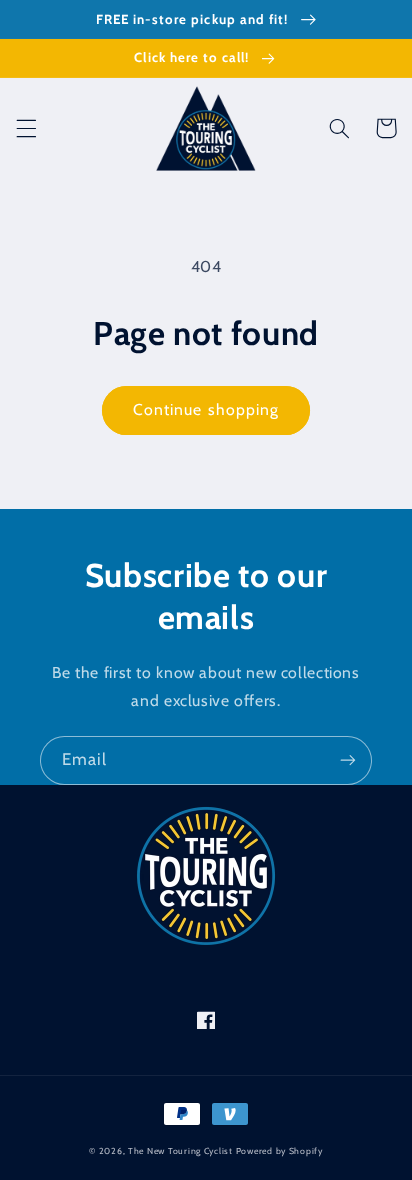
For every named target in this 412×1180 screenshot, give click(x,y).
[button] (26, 128)
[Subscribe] (348, 760)
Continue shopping (206, 409)
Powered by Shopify (279, 1151)
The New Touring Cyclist (180, 1151)
